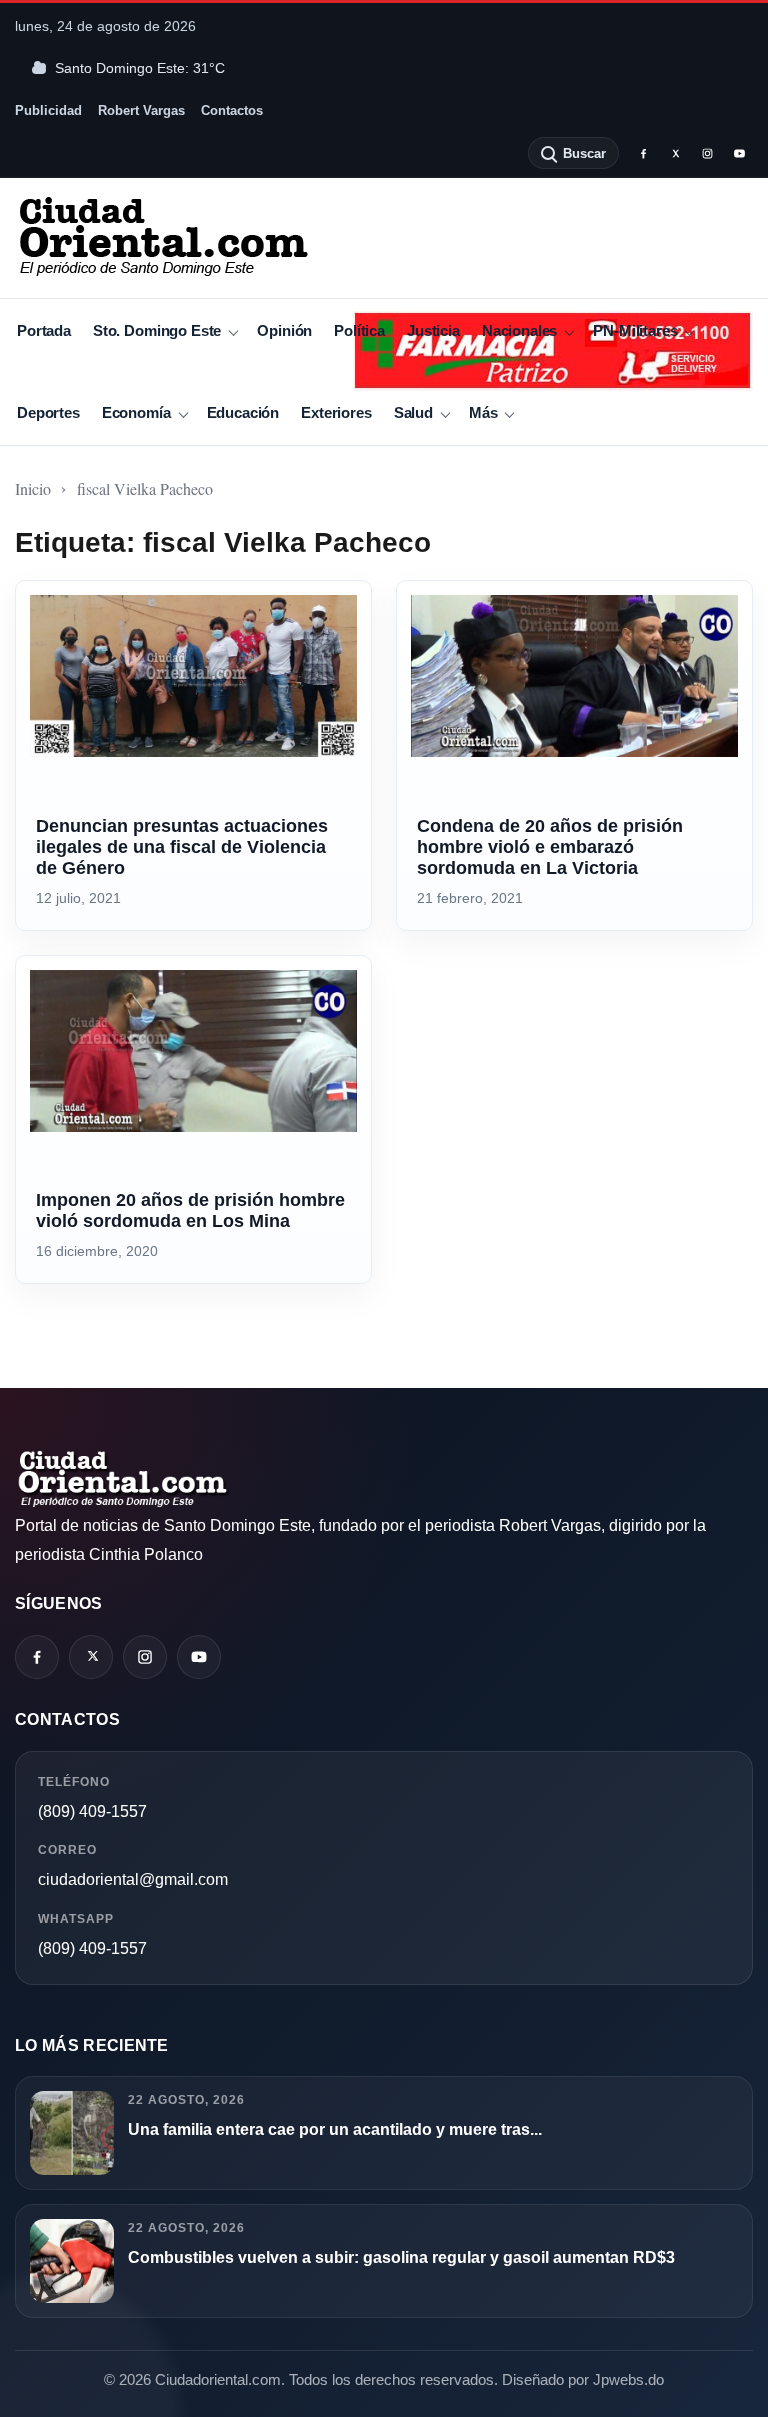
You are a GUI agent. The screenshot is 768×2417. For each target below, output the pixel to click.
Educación (243, 412)
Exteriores (336, 412)
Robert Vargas (141, 110)
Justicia (433, 330)
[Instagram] (707, 153)
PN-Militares (635, 330)
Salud (413, 412)
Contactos (232, 110)
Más (483, 412)
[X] (675, 153)
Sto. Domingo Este (157, 330)
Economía (136, 412)
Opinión (284, 330)
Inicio (33, 488)
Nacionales (519, 330)
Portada (44, 330)
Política (359, 330)
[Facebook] (643, 153)
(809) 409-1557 (92, 1811)
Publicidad (48, 110)
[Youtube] (739, 153)
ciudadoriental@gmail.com (133, 1879)
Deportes (48, 412)
